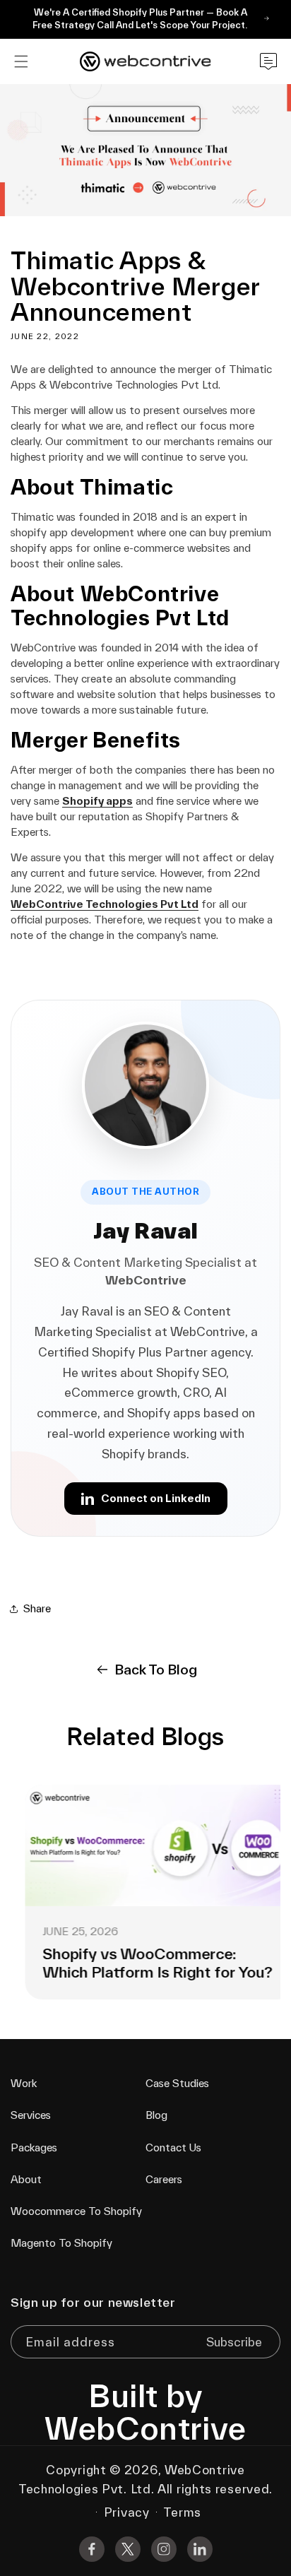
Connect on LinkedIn (156, 1498)
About (26, 2179)
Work (24, 2083)
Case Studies (177, 2083)
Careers (164, 2179)
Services (31, 2115)
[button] (21, 61)
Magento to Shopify (61, 2243)
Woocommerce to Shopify (76, 2211)
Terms (182, 2512)
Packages (34, 2147)
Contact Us (173, 2147)
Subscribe (234, 2342)
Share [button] (37, 1608)
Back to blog (156, 1670)
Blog (156, 2115)
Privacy (127, 2512)
